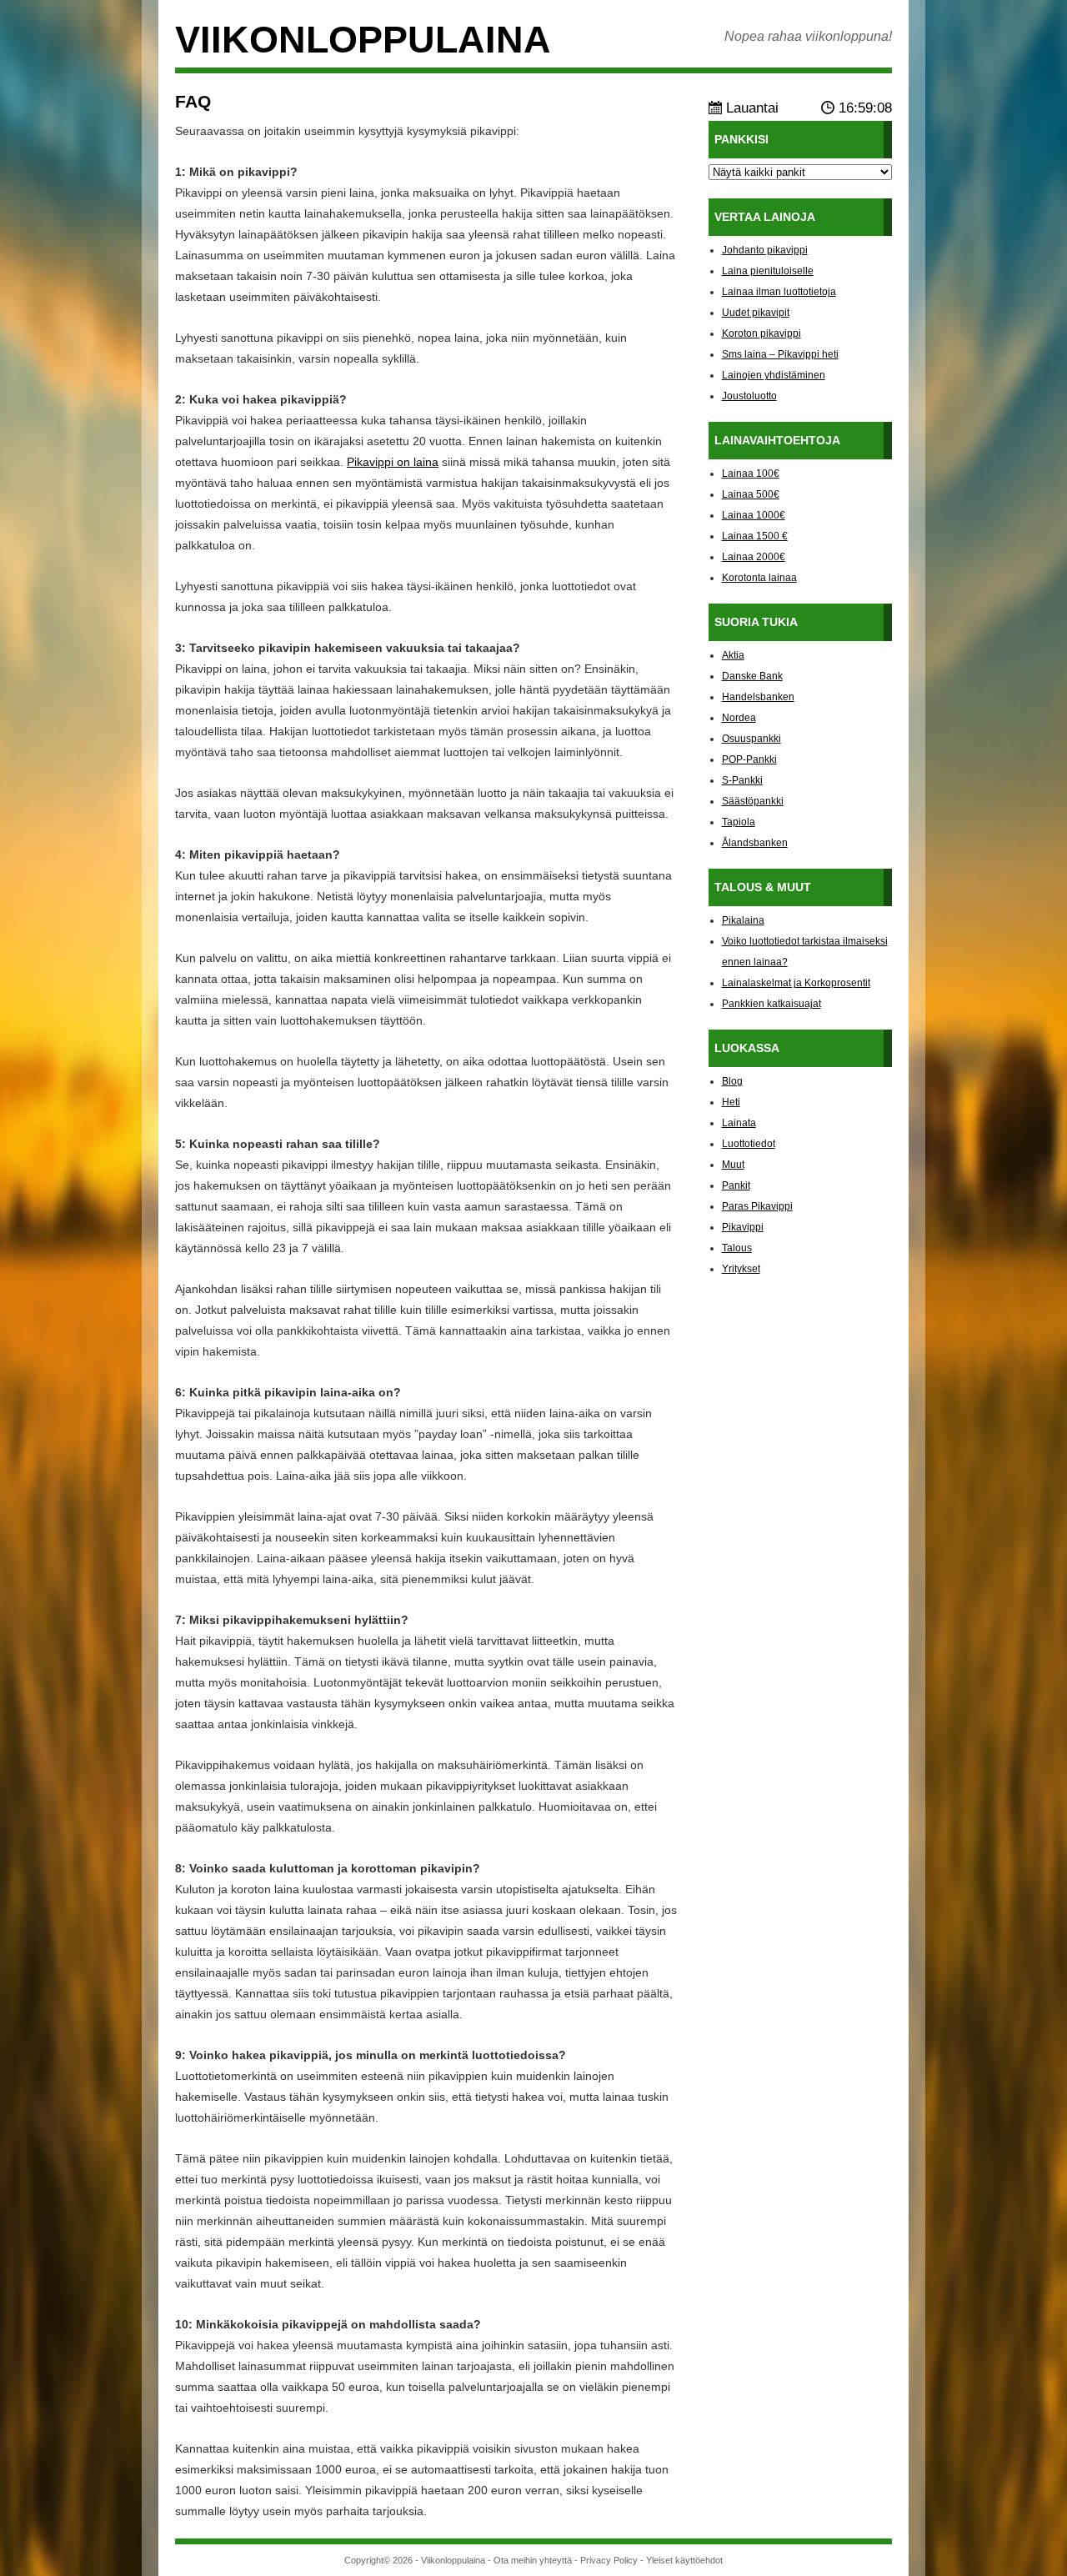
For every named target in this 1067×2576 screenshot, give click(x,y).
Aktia (733, 655)
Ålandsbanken (755, 843)
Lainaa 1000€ (754, 515)
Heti (731, 1102)
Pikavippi (743, 1227)
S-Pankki (742, 780)
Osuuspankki (751, 739)
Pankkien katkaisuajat (771, 1004)
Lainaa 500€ (751, 494)
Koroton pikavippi (761, 333)
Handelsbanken (758, 697)
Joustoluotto (749, 396)
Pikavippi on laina (393, 462)
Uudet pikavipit (756, 313)
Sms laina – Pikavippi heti (780, 354)
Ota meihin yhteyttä (533, 2560)
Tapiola (739, 822)
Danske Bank (752, 676)
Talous (737, 1248)
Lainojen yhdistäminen (774, 375)
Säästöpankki (753, 801)
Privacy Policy (609, 2560)
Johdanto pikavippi (765, 250)
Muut (733, 1165)
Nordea (739, 718)
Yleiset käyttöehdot (684, 2560)
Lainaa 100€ (751, 474)
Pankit (736, 1185)
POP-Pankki (749, 759)
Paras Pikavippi (757, 1206)
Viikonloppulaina (363, 40)
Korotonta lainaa (759, 578)
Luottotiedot (749, 1144)
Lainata (739, 1123)
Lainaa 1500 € (755, 536)
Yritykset (741, 1269)
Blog (732, 1081)
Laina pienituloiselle (768, 271)
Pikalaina (743, 920)
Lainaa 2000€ (754, 557)
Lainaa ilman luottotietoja (779, 292)
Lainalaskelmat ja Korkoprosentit (796, 983)
